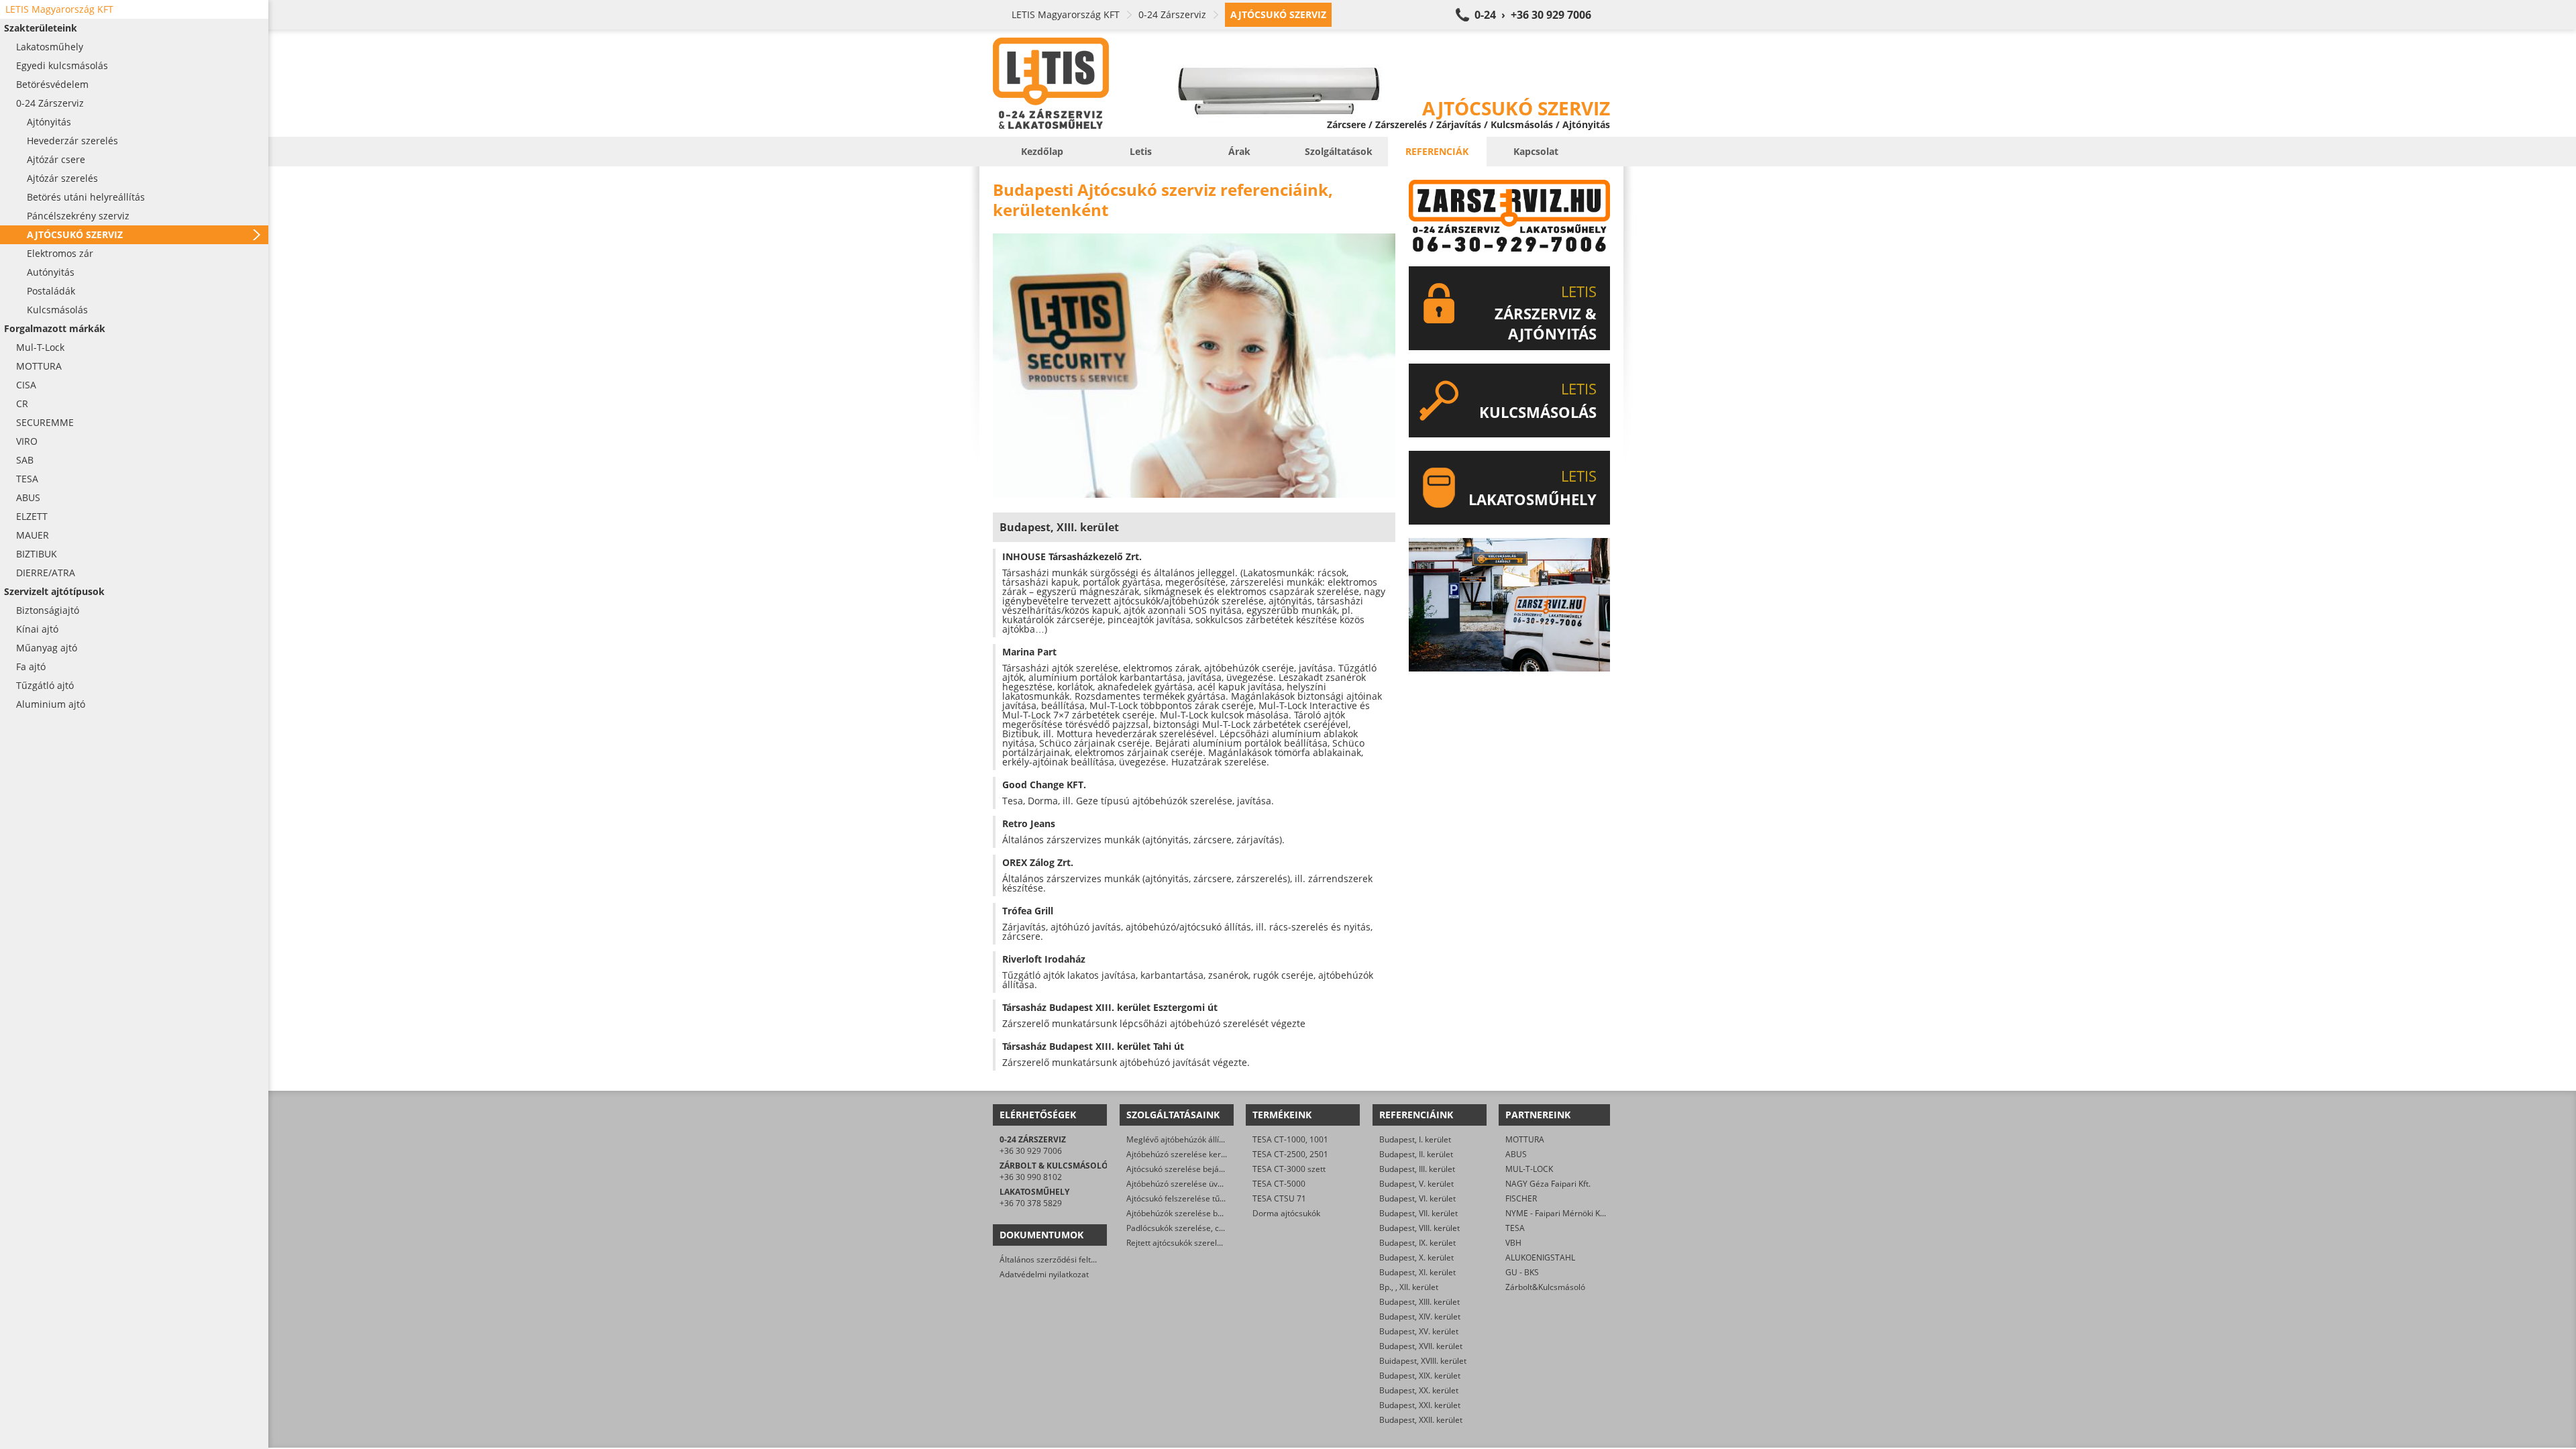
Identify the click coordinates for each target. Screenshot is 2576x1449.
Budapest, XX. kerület (1419, 1390)
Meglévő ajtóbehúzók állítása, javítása (1197, 1139)
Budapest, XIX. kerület (1420, 1376)
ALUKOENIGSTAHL (1540, 1257)
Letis (1141, 151)
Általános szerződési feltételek (1057, 1259)
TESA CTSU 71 (1279, 1198)
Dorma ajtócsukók (1286, 1213)
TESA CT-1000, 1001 (1290, 1139)
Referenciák (1437, 151)
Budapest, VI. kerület (1417, 1198)
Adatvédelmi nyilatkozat (1044, 1274)
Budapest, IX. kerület (1417, 1243)
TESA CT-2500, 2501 (1290, 1154)
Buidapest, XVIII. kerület (1423, 1361)
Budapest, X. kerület (1416, 1257)
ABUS (1516, 1154)
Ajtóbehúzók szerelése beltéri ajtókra (1196, 1213)
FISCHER (1521, 1198)
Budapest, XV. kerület (1419, 1331)
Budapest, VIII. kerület (1419, 1228)
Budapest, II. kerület (1416, 1154)
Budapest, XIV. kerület (1420, 1317)
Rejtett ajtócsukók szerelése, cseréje (1194, 1243)
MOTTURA (1525, 1139)
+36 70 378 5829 (1031, 1203)
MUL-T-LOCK (1529, 1169)
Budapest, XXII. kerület (1421, 1420)
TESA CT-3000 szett (1289, 1169)
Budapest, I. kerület (1415, 1139)
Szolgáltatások (1339, 151)
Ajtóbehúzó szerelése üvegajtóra (1188, 1184)
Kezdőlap (1042, 151)
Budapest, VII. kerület (1418, 1213)
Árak (1239, 151)
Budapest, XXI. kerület (1420, 1405)
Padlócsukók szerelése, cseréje (1184, 1228)
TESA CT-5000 (1279, 1184)
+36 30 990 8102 (1031, 1177)
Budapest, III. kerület (1417, 1169)
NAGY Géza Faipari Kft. (1548, 1184)
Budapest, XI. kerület (1417, 1272)
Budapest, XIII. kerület (1419, 1302)
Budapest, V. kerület (1416, 1184)
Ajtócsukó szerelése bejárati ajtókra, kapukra (1210, 1169)
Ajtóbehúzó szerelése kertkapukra (1190, 1154)
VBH (1513, 1243)
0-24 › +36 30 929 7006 (1533, 15)
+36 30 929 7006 (1031, 1151)
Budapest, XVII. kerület (1421, 1346)
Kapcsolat (1536, 151)
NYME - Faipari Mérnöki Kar (1557, 1213)
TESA (1515, 1228)
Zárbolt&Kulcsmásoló (1545, 1287)
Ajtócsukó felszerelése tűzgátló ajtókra (1198, 1198)
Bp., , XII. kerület (1409, 1287)
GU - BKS (1522, 1272)
